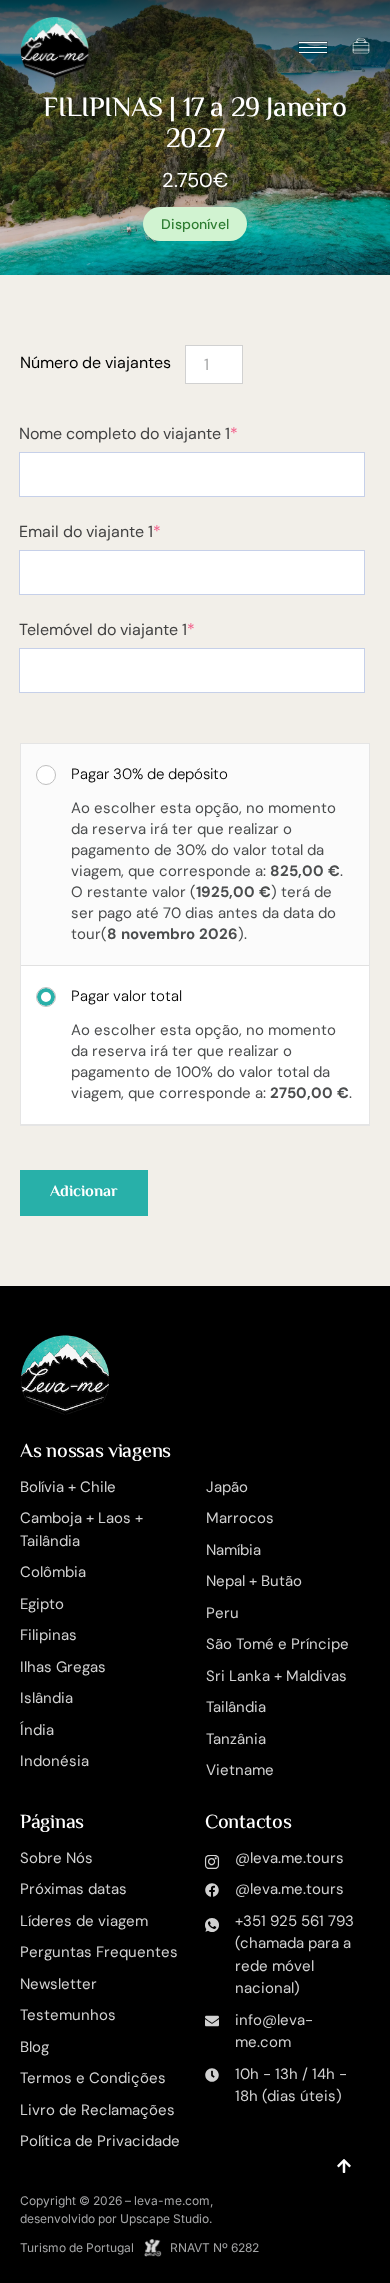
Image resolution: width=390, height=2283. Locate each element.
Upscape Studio (164, 2218)
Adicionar (84, 1192)
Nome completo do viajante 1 (165, 434)
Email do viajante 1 (127, 532)
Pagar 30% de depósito (149, 773)
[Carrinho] (361, 46)
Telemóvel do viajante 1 (144, 630)
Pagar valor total (126, 995)
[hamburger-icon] (313, 47)
